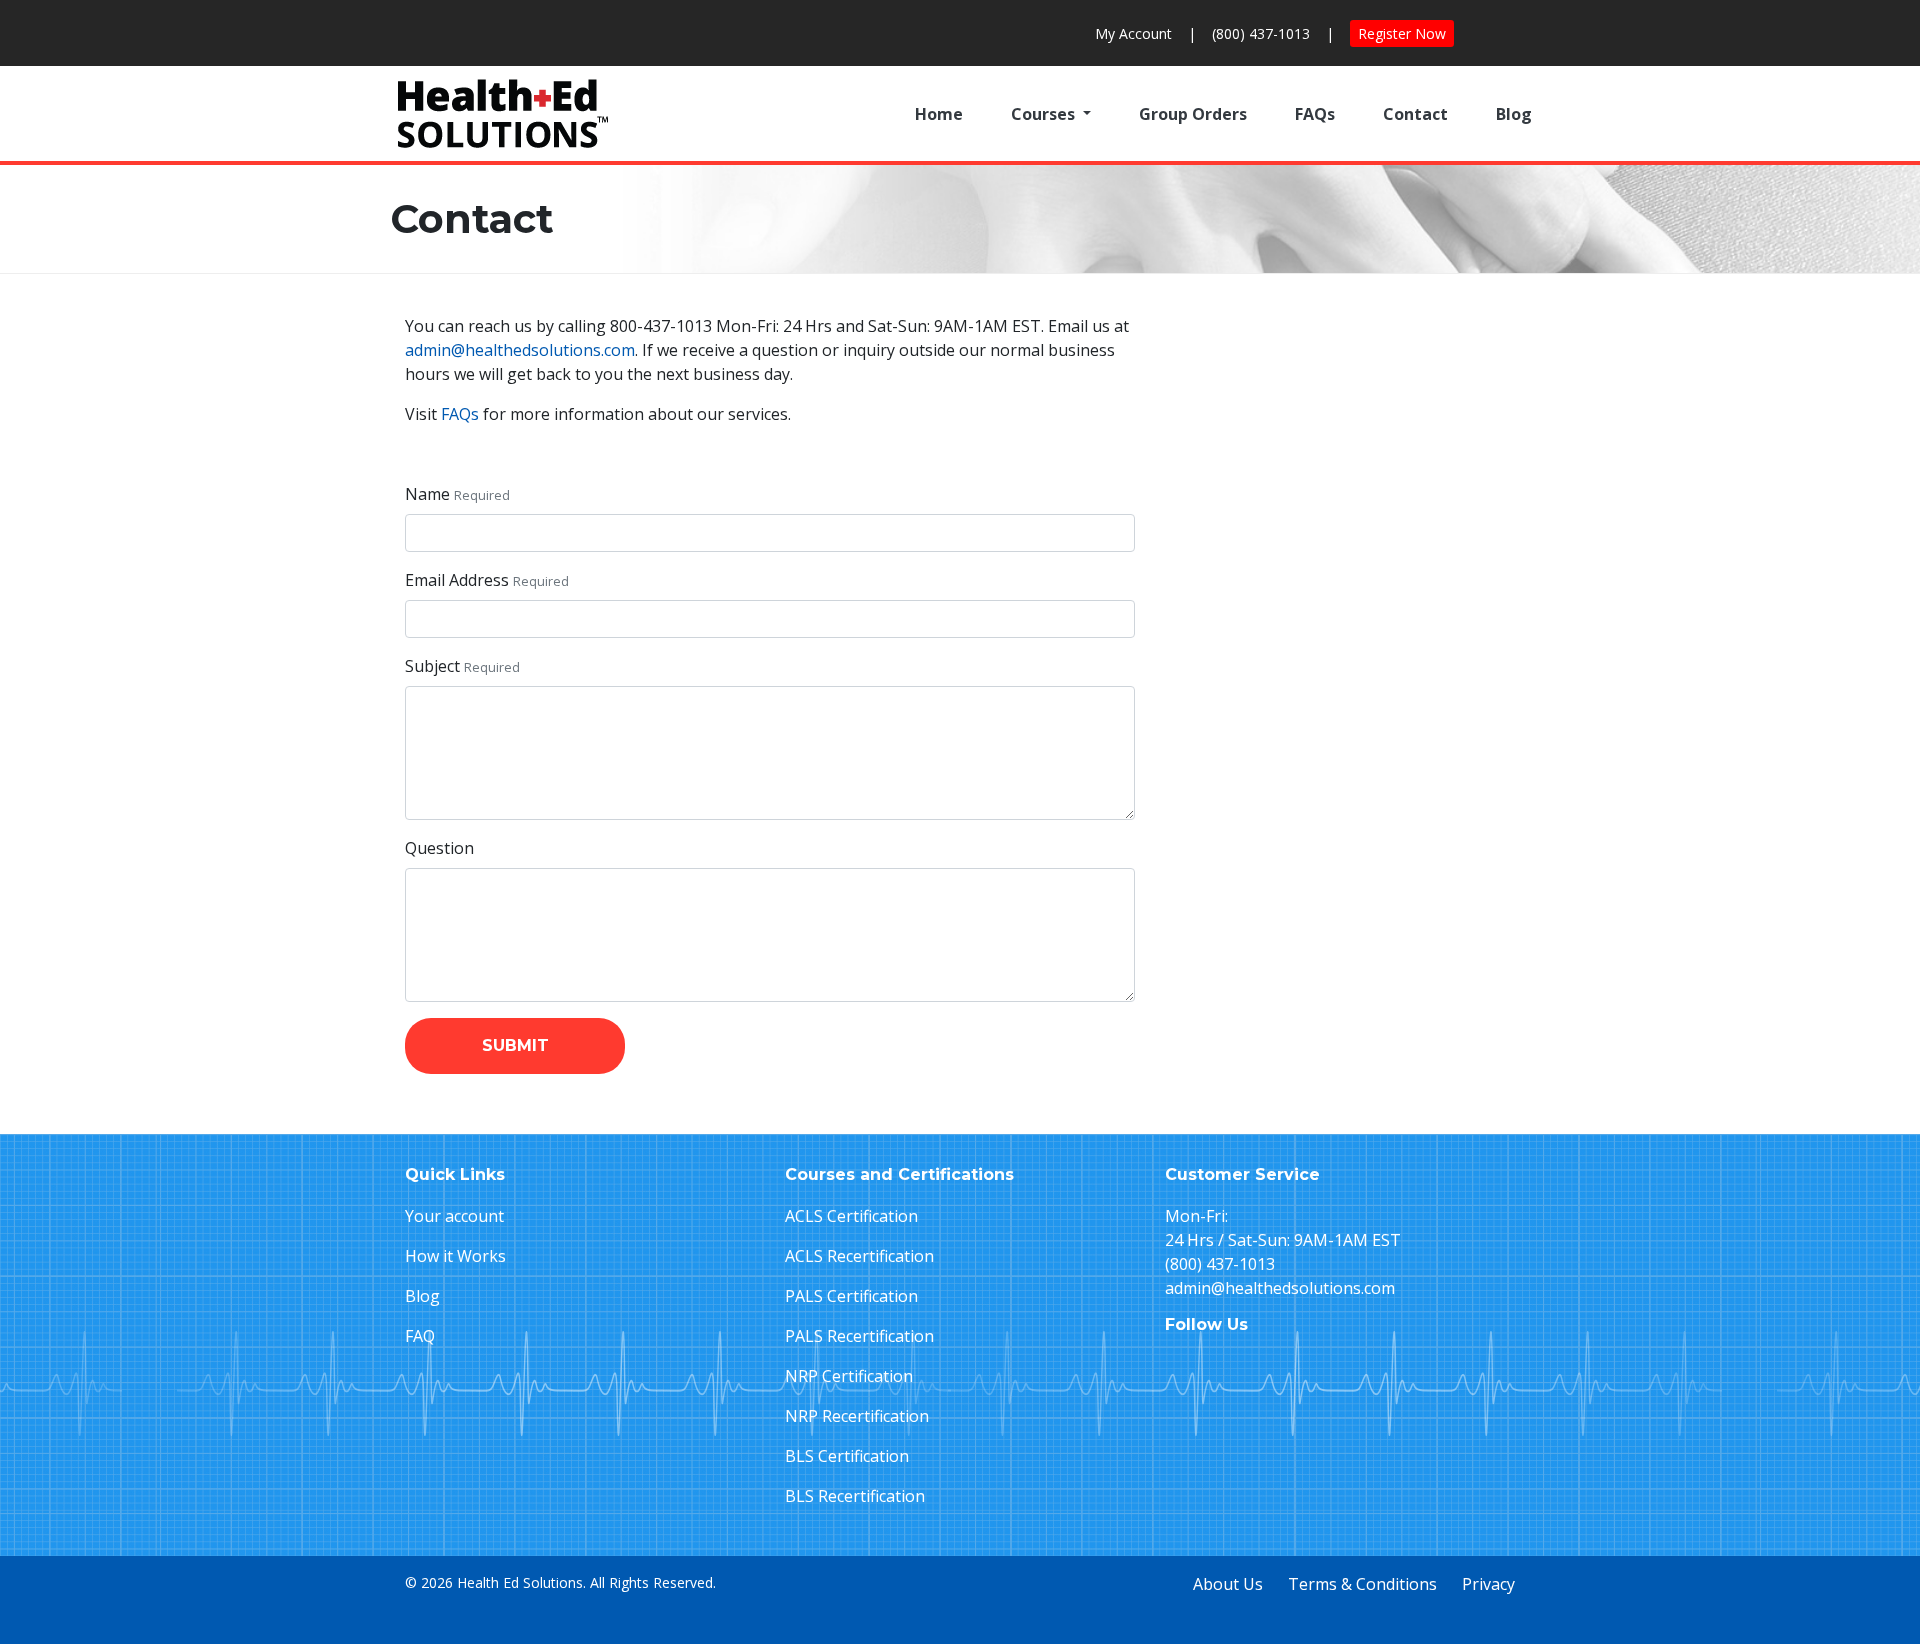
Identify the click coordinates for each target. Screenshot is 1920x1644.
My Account (1133, 33)
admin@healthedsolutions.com (520, 350)
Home (939, 114)
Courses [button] (1045, 114)
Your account (454, 1216)
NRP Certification (849, 1376)
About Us (1228, 1584)
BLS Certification (847, 1456)
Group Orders (1193, 114)
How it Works (455, 1256)
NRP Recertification (857, 1416)
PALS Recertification (859, 1336)
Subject (432, 666)
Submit (515, 1045)
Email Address (457, 580)
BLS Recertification (855, 1496)
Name (427, 494)
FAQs (1315, 114)
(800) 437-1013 (1261, 33)
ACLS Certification (851, 1216)
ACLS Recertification (859, 1256)
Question (439, 848)
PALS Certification (851, 1296)
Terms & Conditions (1362, 1584)
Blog (1514, 114)
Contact (1415, 114)
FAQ (420, 1336)
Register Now (1402, 33)
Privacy (1488, 1584)
